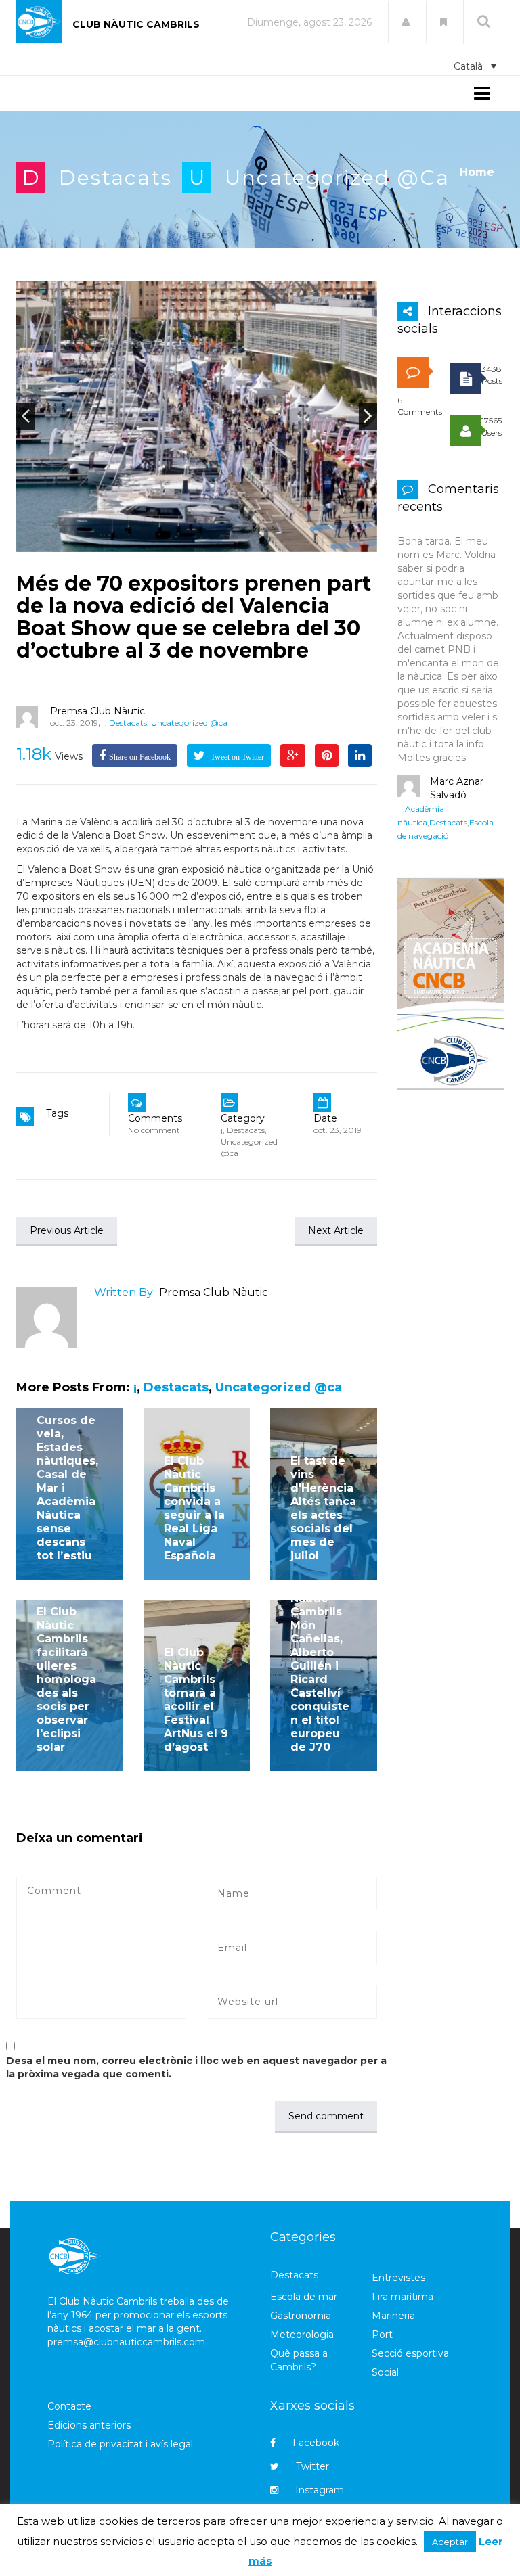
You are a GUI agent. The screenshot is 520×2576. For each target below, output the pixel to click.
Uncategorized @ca (337, 178)
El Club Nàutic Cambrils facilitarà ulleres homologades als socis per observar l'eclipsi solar (66, 1679)
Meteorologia (302, 2334)
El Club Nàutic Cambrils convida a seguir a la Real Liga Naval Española (194, 1508)
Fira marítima (403, 2297)
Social (385, 2372)
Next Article (336, 1230)
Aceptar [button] (450, 2541)
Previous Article (67, 1230)
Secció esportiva (410, 2353)
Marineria (393, 2316)
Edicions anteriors (89, 2425)
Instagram (320, 2490)
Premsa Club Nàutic (97, 711)
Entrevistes (398, 2278)
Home (477, 172)
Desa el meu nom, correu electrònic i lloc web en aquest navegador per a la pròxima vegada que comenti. (196, 2067)
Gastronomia (301, 2316)
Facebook (316, 2443)
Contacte (69, 2406)
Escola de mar (304, 2297)
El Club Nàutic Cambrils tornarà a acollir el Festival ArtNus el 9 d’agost (196, 1700)
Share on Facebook (140, 757)
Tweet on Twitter (236, 757)
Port (382, 2334)
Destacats (115, 178)
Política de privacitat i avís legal (120, 2444)
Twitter (312, 2466)
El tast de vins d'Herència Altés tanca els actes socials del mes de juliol (323, 1508)
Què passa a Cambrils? (299, 2360)
